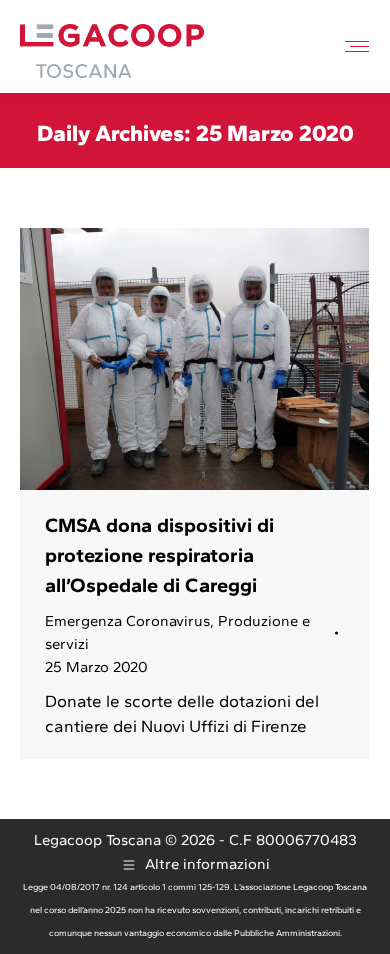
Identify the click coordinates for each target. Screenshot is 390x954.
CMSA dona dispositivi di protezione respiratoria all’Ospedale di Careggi (159, 555)
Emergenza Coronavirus (127, 621)
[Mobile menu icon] (357, 46)
